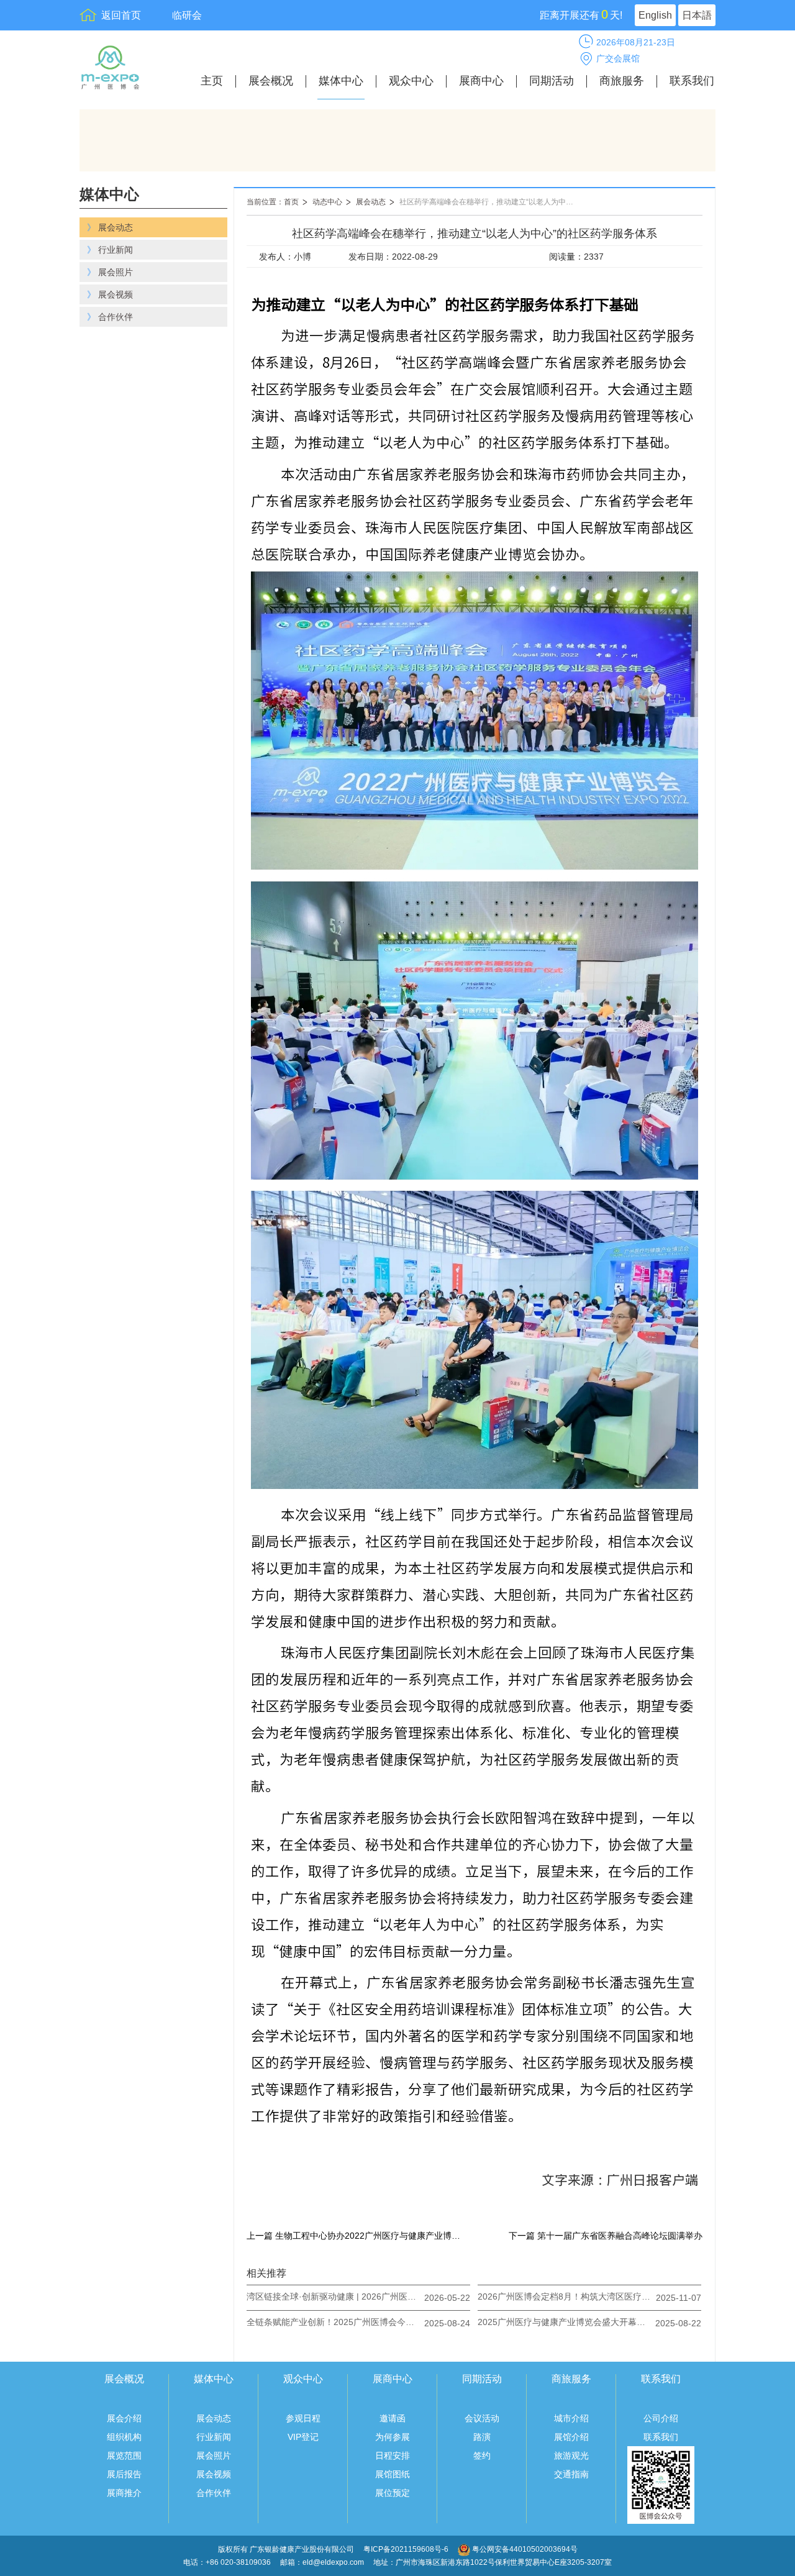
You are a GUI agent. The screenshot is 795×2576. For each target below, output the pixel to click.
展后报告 (124, 2474)
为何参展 (393, 2437)
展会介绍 (124, 2418)
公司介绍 (661, 2418)
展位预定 (393, 2493)
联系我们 (692, 81)
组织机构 (124, 2437)
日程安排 (393, 2455)
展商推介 (124, 2493)
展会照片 (214, 2455)
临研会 (187, 15)
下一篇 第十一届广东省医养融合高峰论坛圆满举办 (606, 2236)
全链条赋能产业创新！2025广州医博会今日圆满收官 (334, 2322)
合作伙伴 (214, 2493)
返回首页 (121, 15)
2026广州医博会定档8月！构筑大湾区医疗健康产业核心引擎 (565, 2296)
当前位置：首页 (273, 202)
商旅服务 (622, 81)
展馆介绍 (571, 2437)
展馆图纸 (393, 2474)
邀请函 (393, 2418)
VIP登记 (303, 2437)
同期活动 (552, 81)
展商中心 (481, 81)
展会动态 (371, 202)
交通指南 (571, 2474)
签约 (482, 2455)
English (655, 15)
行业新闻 (214, 2437)
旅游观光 (571, 2455)
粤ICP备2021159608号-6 (407, 2549)
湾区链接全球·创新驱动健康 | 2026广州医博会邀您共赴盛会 (334, 2296)
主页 (212, 81)
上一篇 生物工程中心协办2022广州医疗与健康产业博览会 (355, 2236)
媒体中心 (341, 81)
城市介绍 (571, 2418)
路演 (482, 2437)
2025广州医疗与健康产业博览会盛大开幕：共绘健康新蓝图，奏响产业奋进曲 (565, 2322)
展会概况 (271, 81)
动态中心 (327, 202)
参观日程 (303, 2418)
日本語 (697, 15)
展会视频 (214, 2474)
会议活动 (482, 2418)
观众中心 (411, 81)
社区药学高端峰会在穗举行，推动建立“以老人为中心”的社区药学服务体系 (493, 202)
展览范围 (124, 2455)
